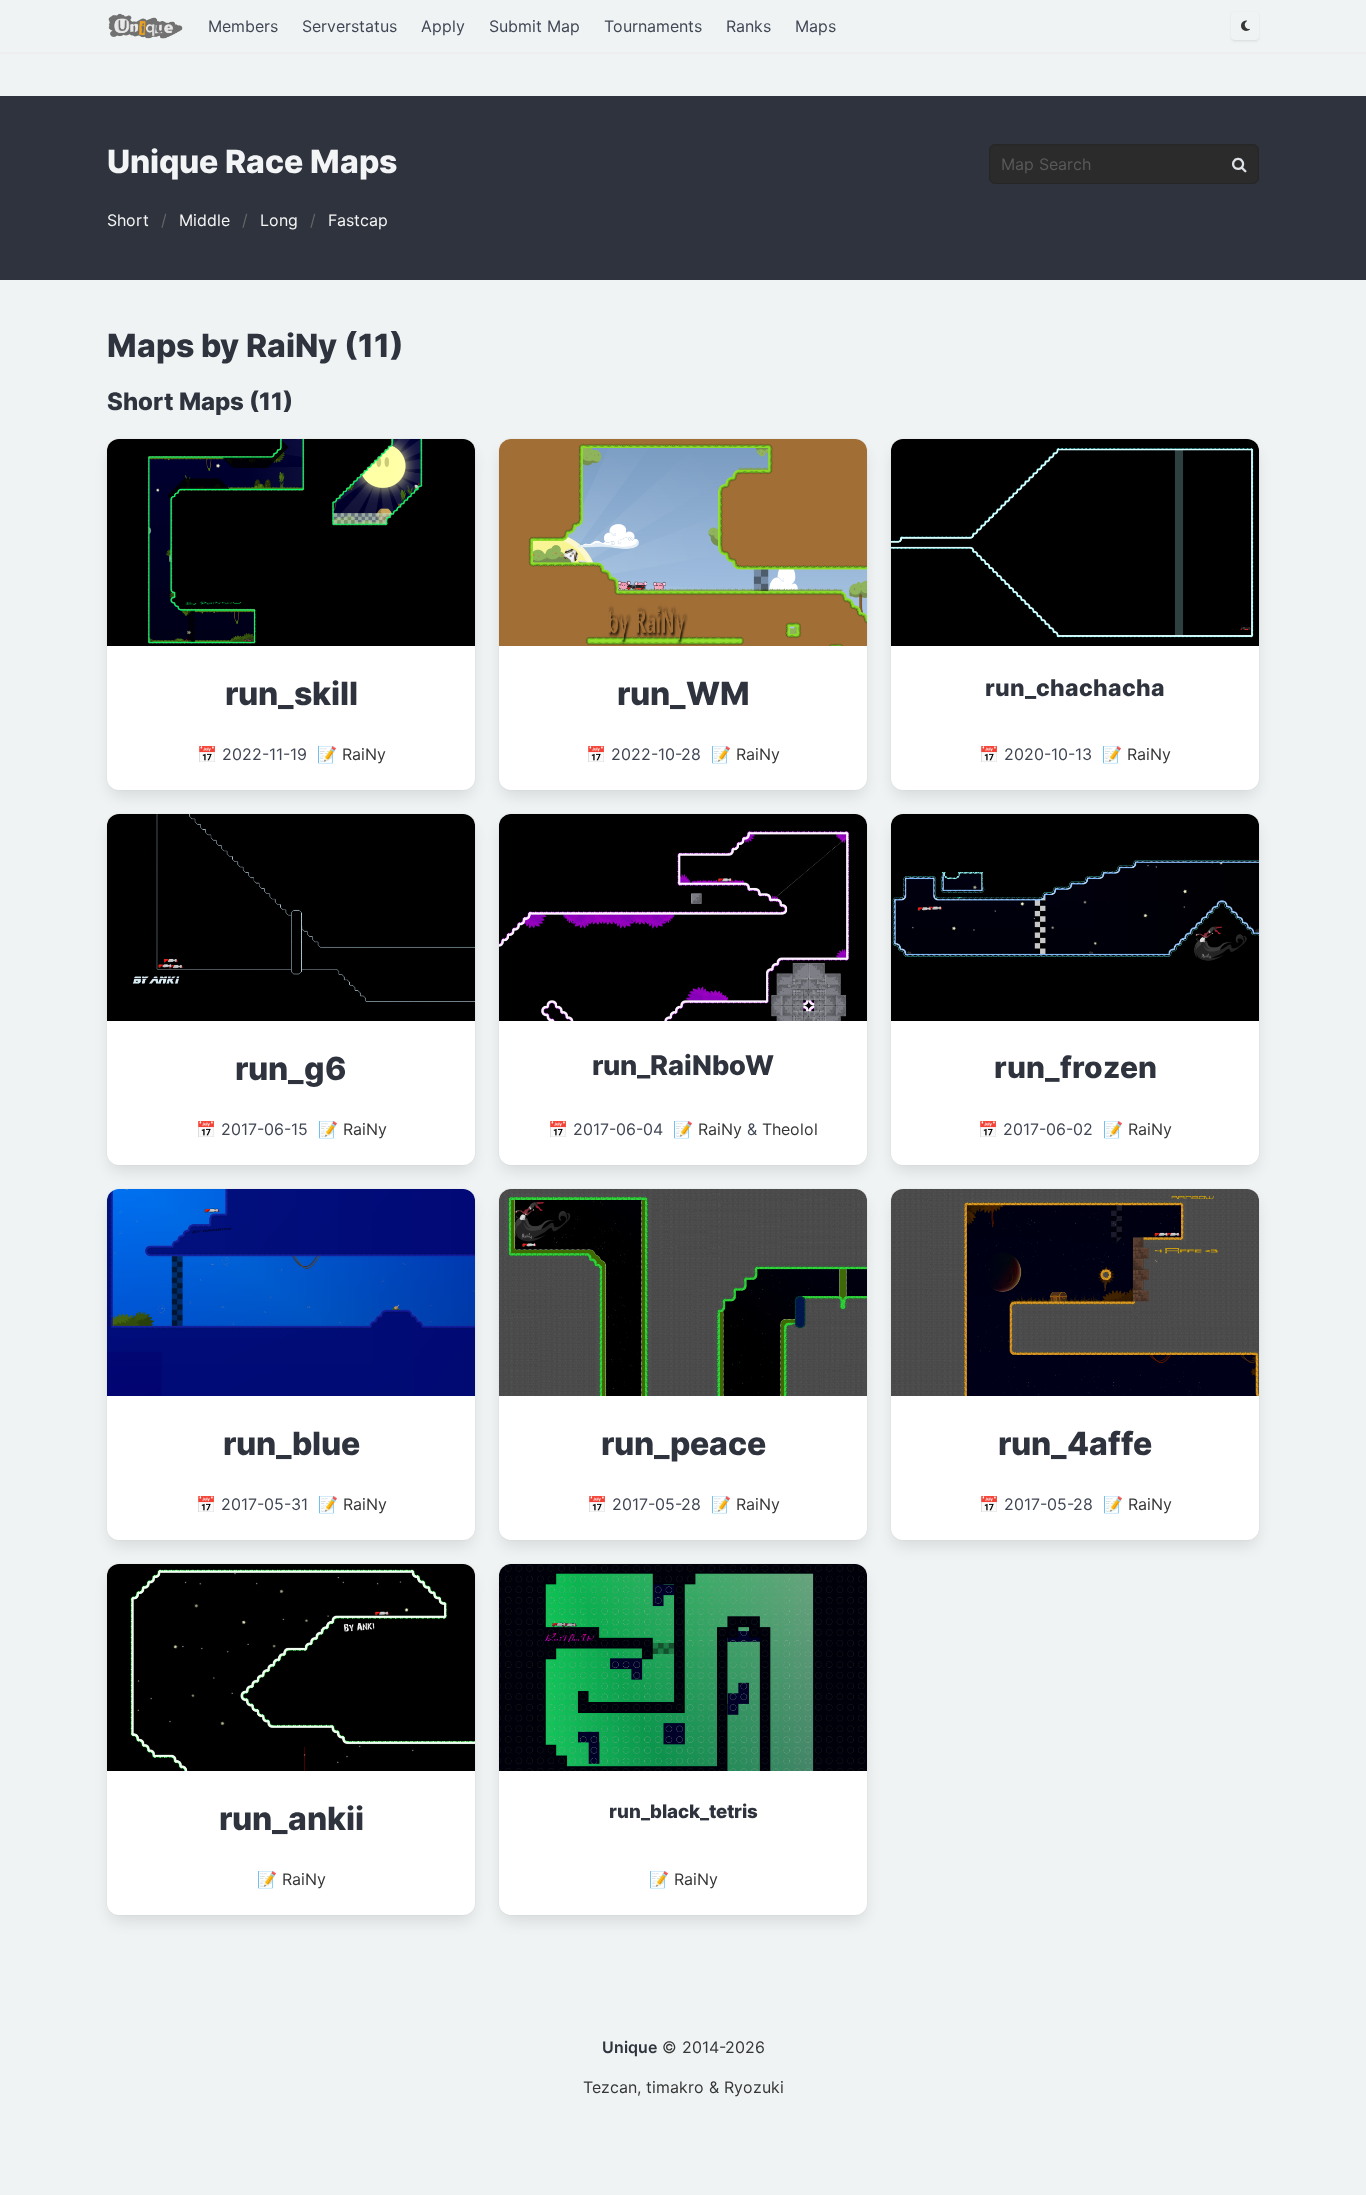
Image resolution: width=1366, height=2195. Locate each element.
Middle (204, 220)
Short (128, 220)
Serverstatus (349, 26)
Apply (443, 26)
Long (279, 220)
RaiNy (364, 754)
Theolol (790, 1129)
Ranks (748, 26)
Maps (815, 26)
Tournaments (653, 26)
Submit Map (534, 26)
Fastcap (358, 220)
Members (243, 26)
